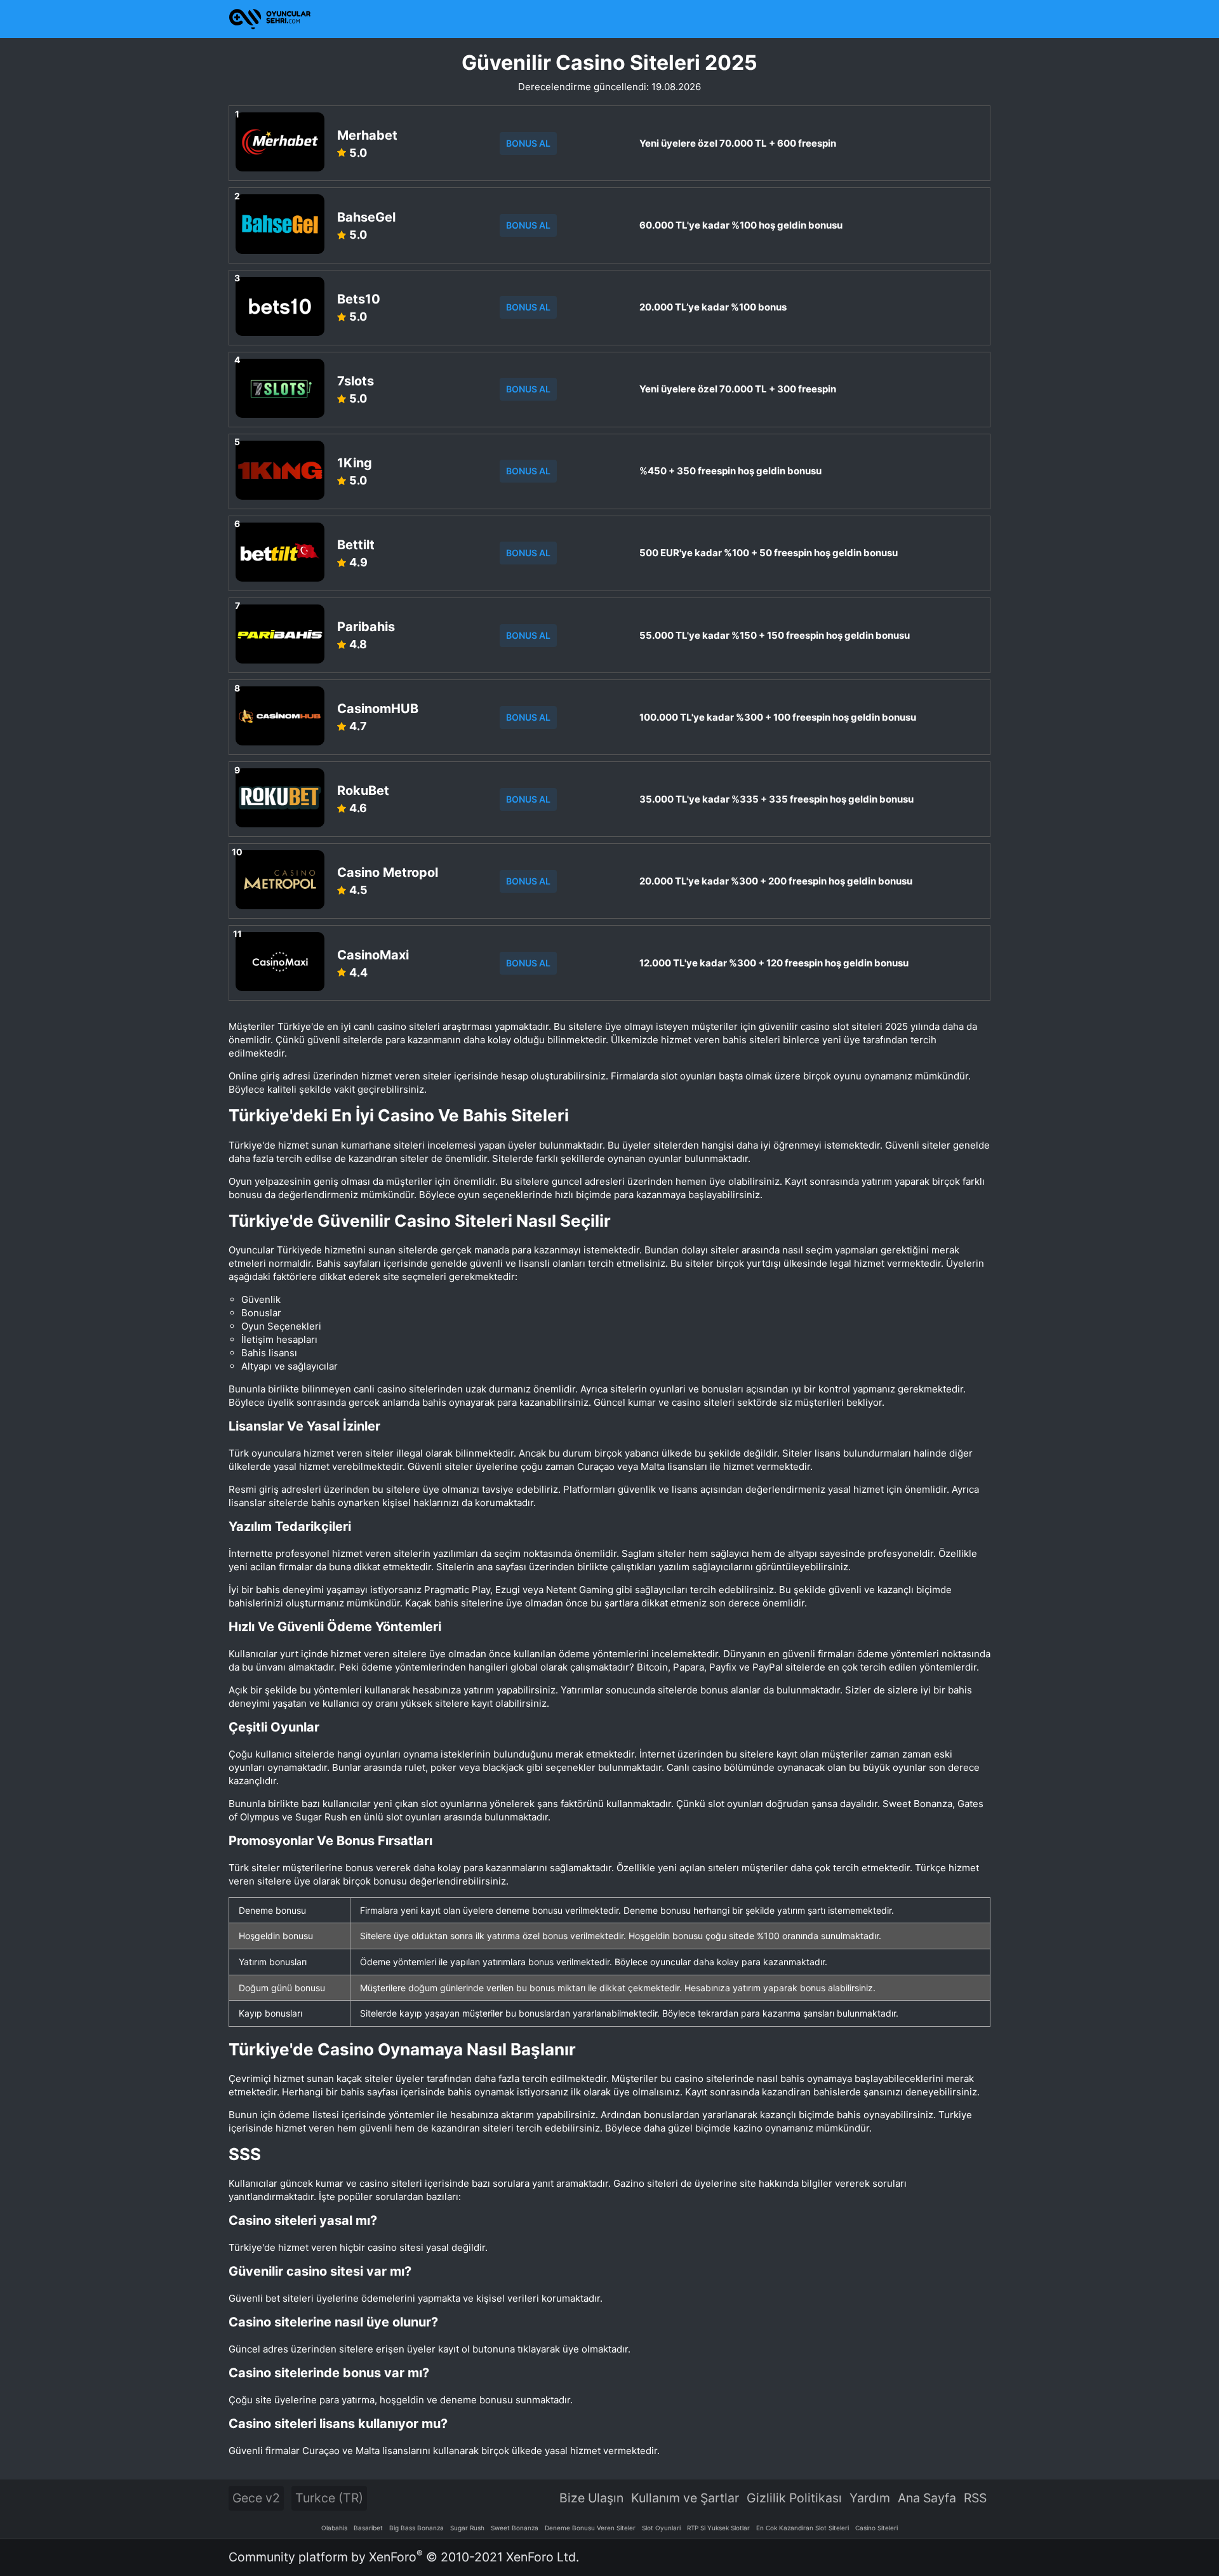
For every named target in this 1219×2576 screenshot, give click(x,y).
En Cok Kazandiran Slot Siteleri (803, 2528)
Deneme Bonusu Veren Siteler (590, 2528)
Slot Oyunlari (661, 2528)
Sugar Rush (467, 2528)
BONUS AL (528, 143)
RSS (975, 2498)
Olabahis (334, 2528)
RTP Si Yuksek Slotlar (718, 2528)
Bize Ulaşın (591, 2498)
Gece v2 (256, 2498)
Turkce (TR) (329, 2498)
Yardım (870, 2498)
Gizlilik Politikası (794, 2498)
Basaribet (368, 2528)
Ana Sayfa (927, 2498)
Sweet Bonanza (515, 2528)
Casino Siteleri (876, 2528)
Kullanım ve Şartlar (685, 2498)
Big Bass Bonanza (416, 2528)
